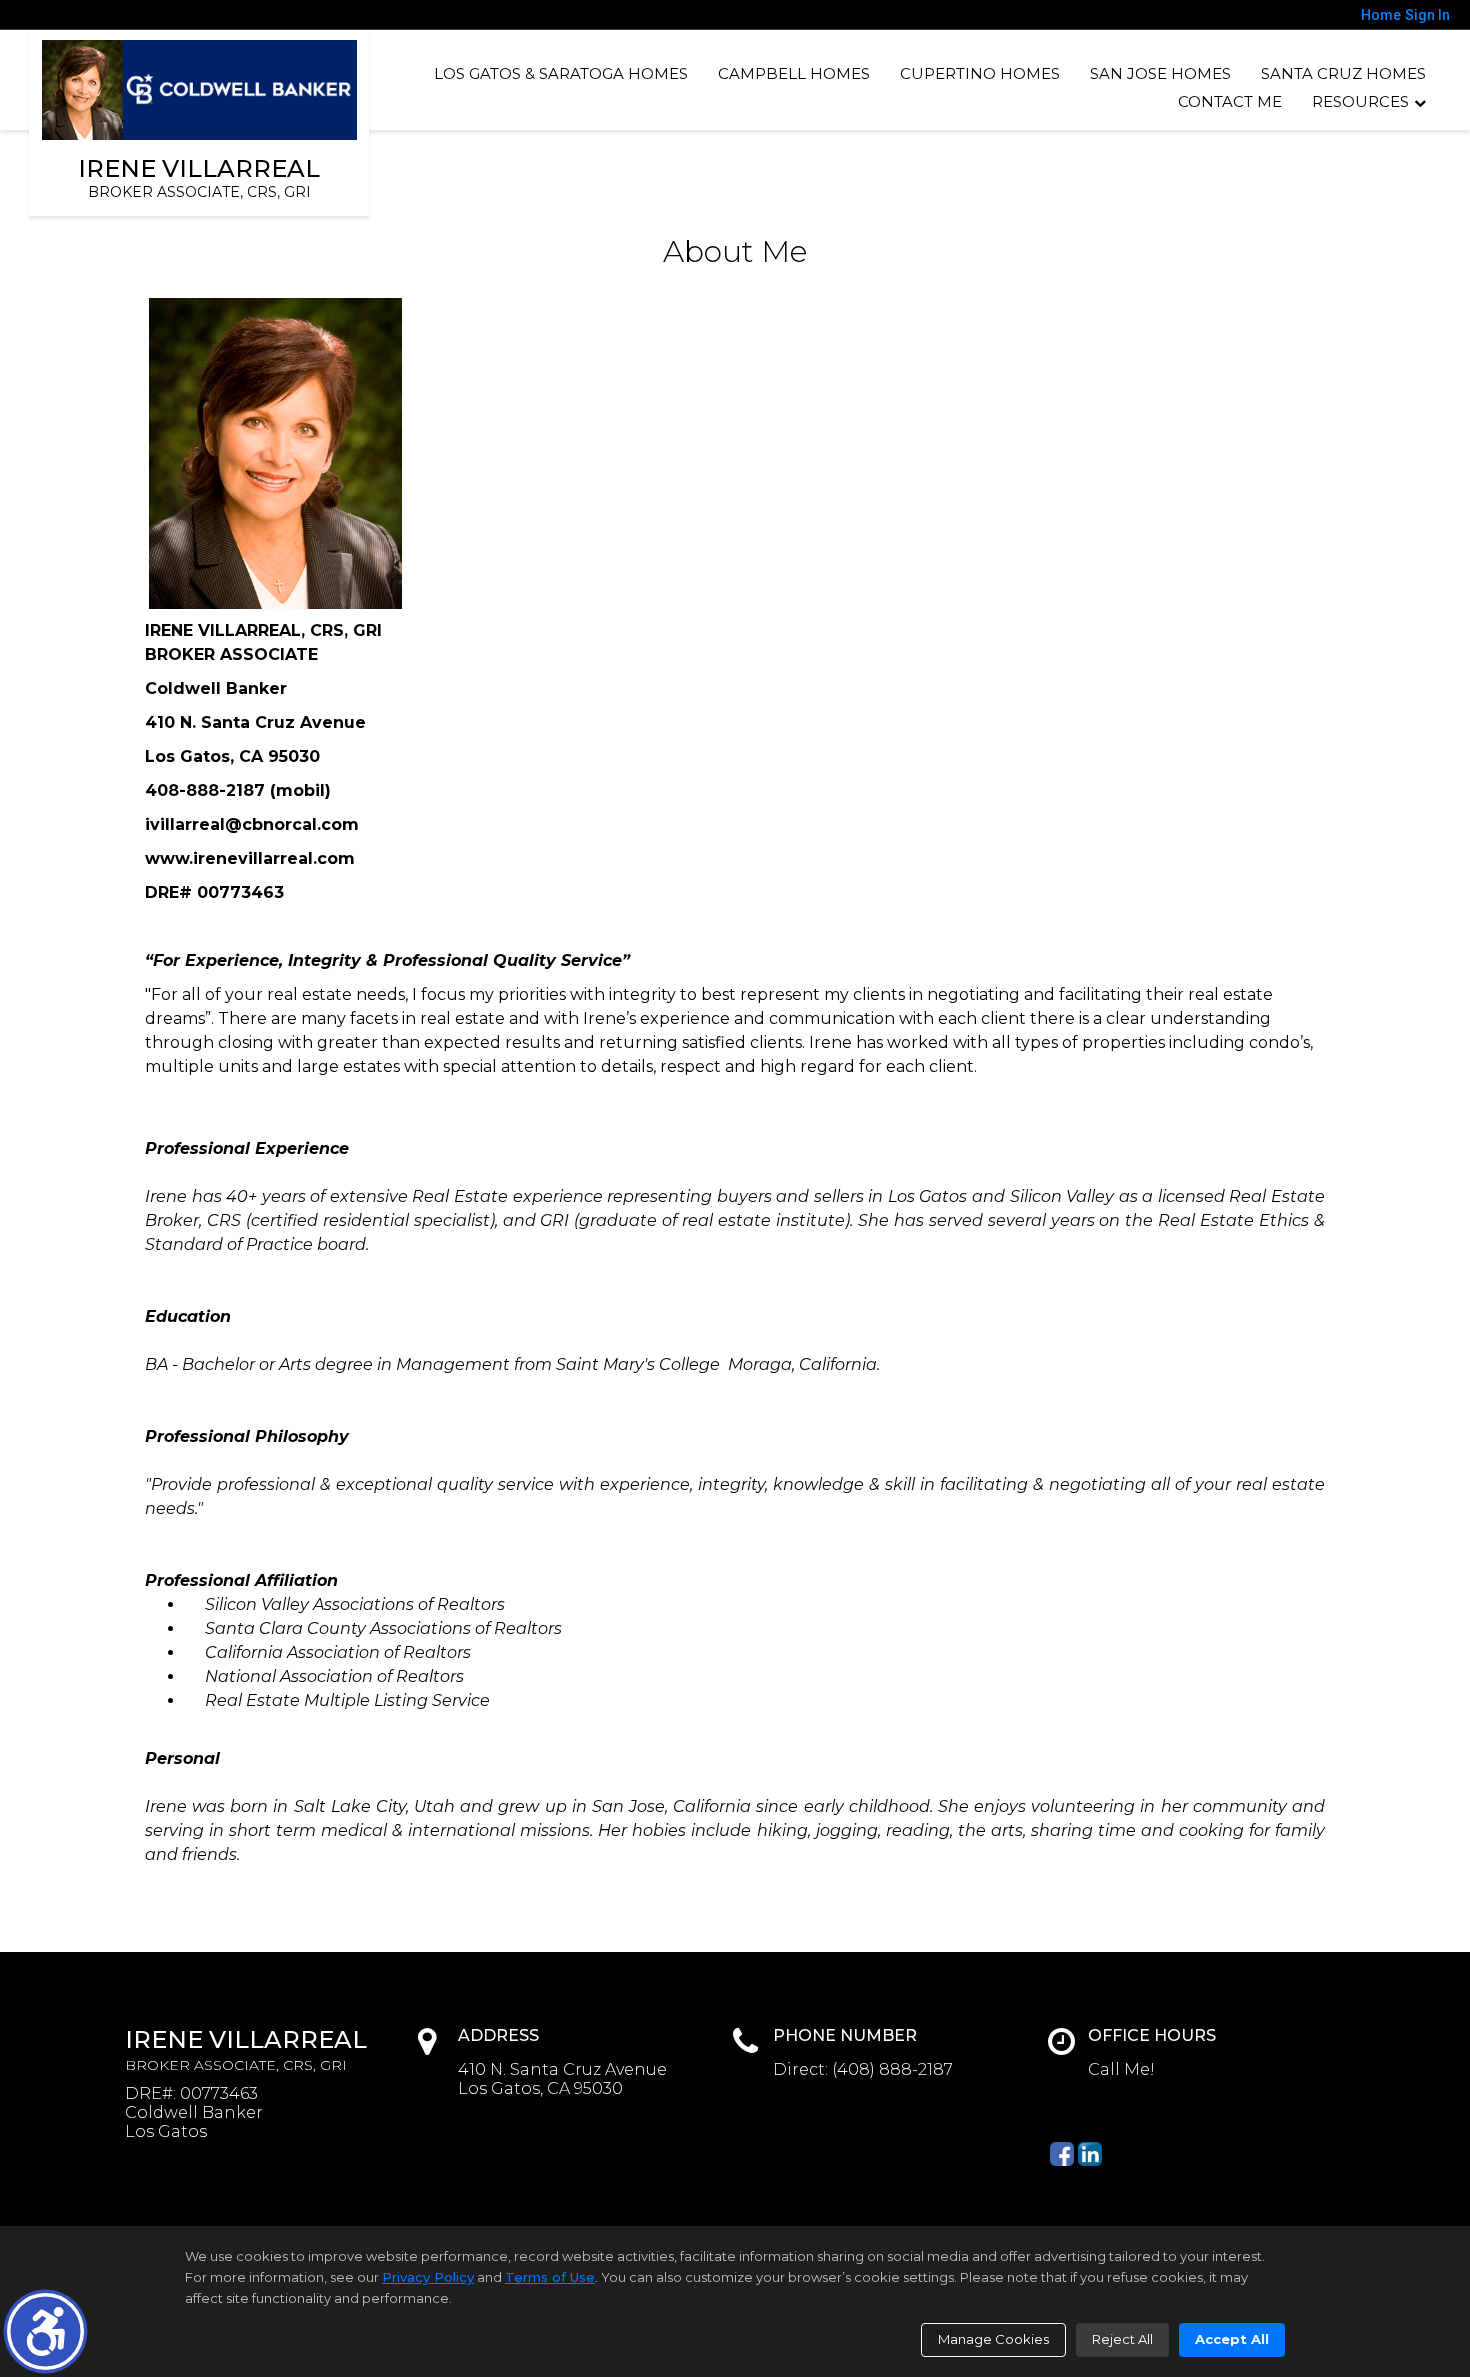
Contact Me (1230, 101)
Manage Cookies (993, 2339)
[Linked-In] (1090, 2154)
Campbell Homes (794, 73)
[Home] (200, 90)
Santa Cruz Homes (1343, 73)
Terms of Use (550, 2277)
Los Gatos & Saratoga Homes (561, 73)
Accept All (1232, 2339)
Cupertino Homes (980, 73)
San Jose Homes (1160, 73)
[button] (45, 2331)
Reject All (1122, 2339)
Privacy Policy (428, 2277)
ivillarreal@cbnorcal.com (252, 824)
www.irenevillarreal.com (250, 858)
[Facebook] (1062, 2154)
